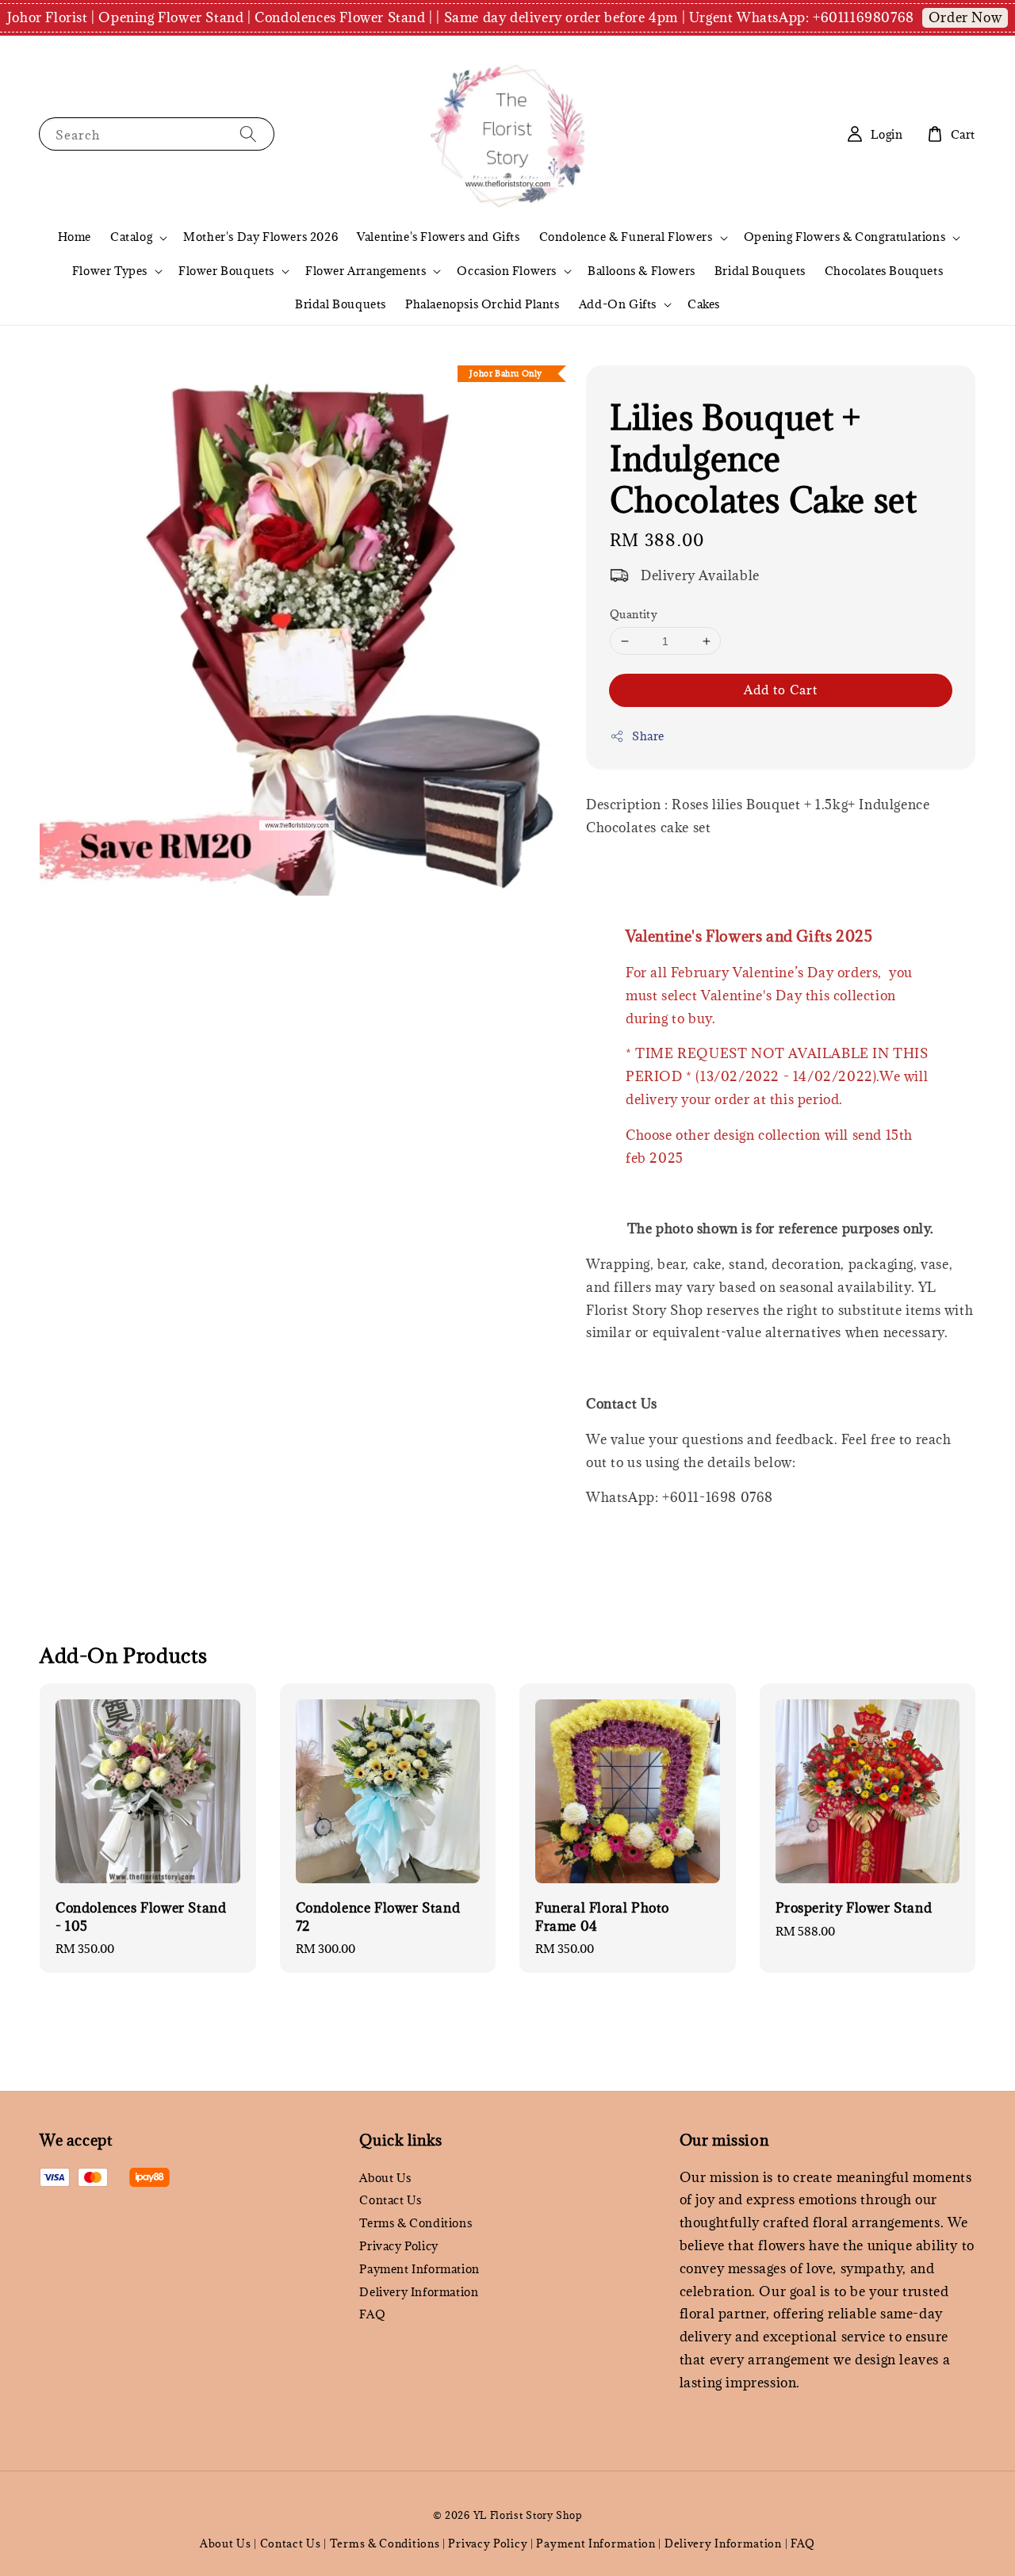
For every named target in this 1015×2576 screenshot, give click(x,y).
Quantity (634, 614)
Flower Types (110, 271)
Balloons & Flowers (642, 271)
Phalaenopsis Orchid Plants (483, 304)
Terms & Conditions (416, 2223)
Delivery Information (419, 2292)
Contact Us (390, 2200)
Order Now (965, 17)
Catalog (131, 237)
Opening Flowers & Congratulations (845, 237)
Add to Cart (781, 690)
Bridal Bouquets (760, 271)
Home (75, 237)
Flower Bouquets (226, 271)
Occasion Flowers (507, 271)
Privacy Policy (398, 2246)
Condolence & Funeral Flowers (626, 237)
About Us (385, 2178)
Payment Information (419, 2269)
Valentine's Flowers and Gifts (438, 237)
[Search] (248, 134)
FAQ (372, 2314)
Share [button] (648, 736)
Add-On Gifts (618, 304)
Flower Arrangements (366, 271)
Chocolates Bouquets (884, 271)
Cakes (704, 304)
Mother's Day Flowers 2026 (260, 237)
